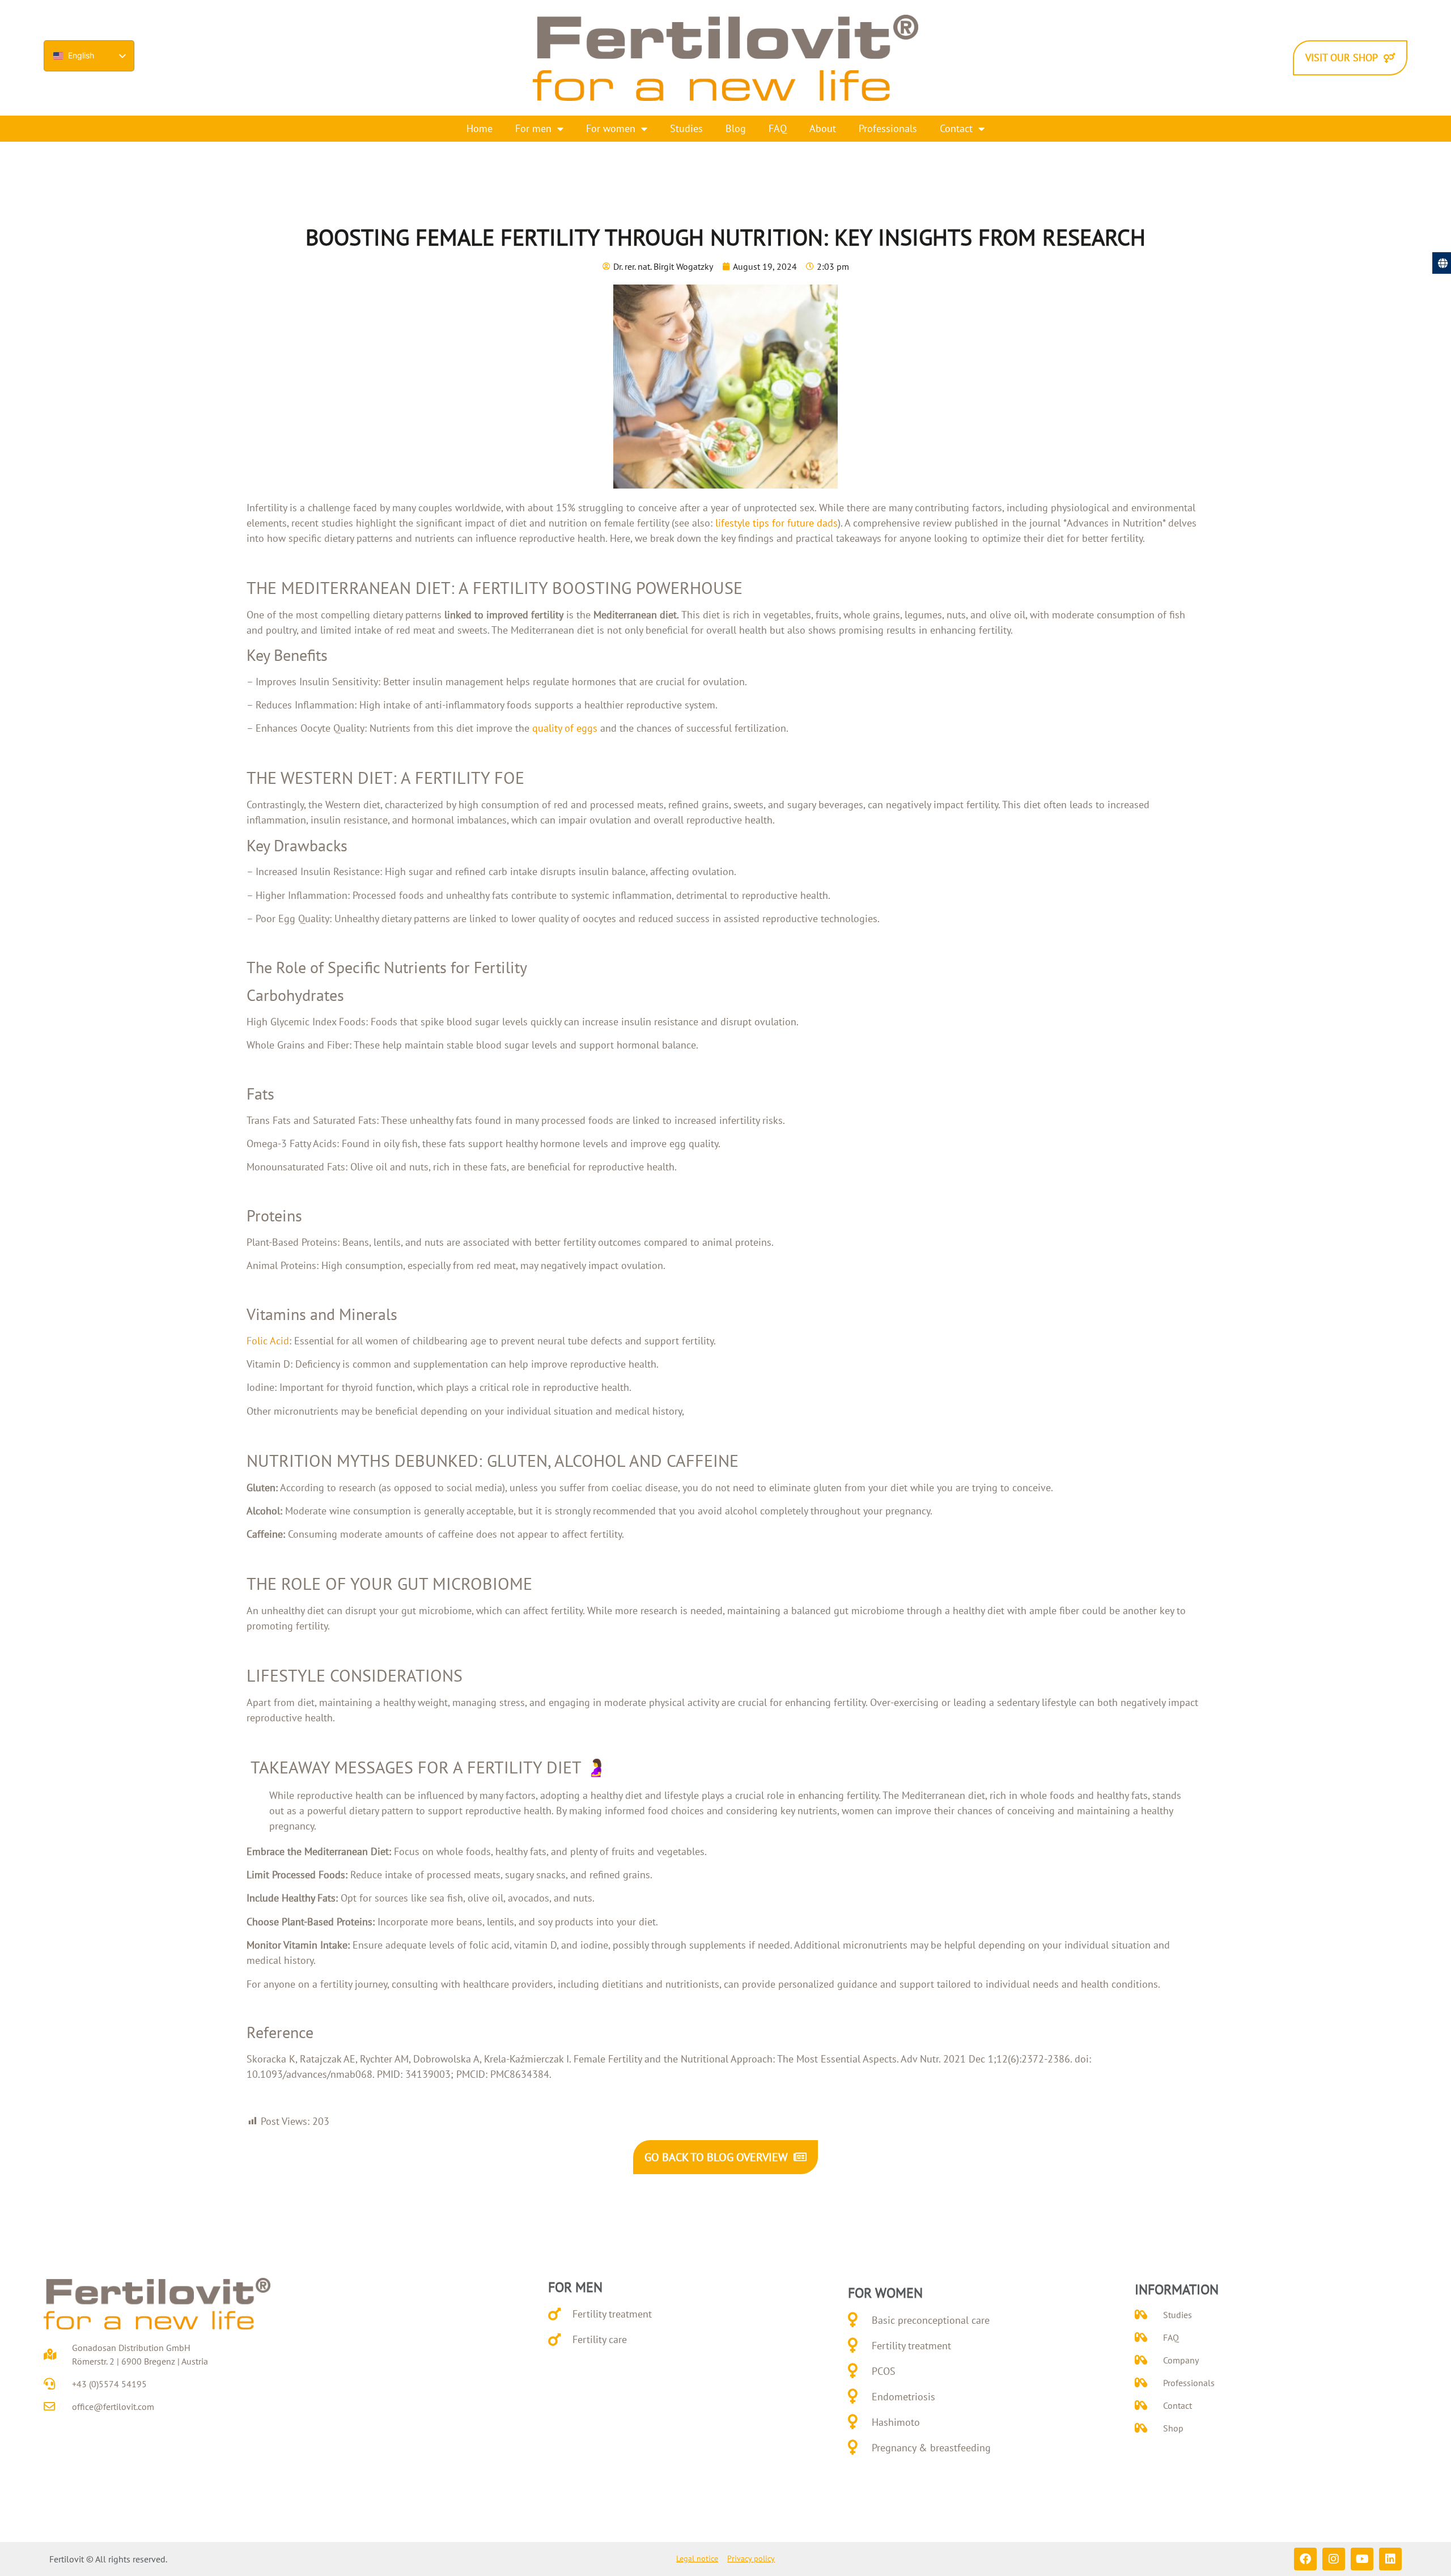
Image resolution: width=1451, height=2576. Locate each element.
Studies (686, 128)
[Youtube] (1362, 2559)
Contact (956, 128)
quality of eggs (565, 728)
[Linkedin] (1390, 2559)
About (823, 128)
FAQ (778, 128)
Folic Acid (268, 1341)
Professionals (888, 128)
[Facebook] (1305, 2559)
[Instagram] (1334, 2559)
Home (480, 128)
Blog (736, 128)
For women (611, 128)
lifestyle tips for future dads (777, 523)
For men (533, 128)
